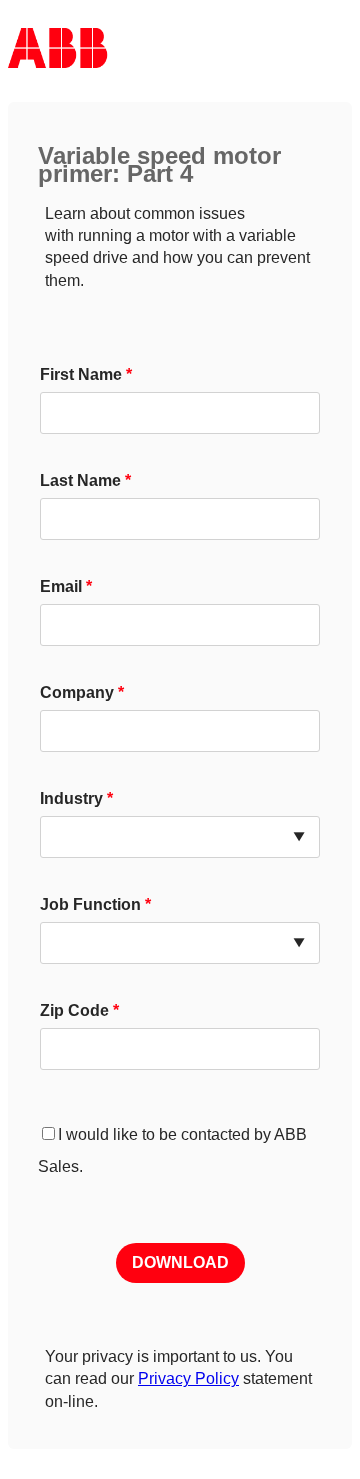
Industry (71, 798)
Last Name (80, 480)
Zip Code (74, 1010)
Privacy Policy (188, 1378)
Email (61, 586)
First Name (81, 374)
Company (77, 692)
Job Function (90, 904)
